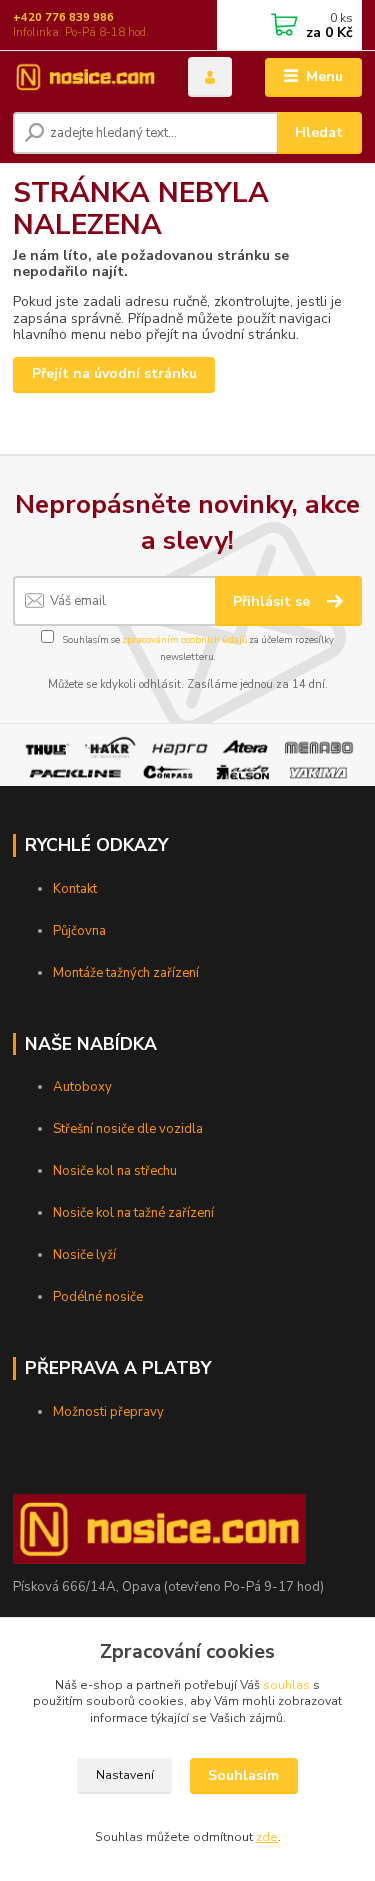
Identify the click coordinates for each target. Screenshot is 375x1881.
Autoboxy (82, 1087)
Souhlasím (243, 1775)
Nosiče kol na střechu (115, 1171)
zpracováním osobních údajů (184, 639)
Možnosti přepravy (108, 1412)
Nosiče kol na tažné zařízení (133, 1213)
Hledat (319, 132)
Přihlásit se (273, 601)
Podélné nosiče (98, 1297)
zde (267, 1837)
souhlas (286, 1685)
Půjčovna (79, 931)
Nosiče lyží (84, 1255)
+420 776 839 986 (63, 17)
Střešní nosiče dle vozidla (128, 1129)
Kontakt (75, 889)
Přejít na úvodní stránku (114, 373)
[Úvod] (85, 77)
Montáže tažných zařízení (126, 973)
